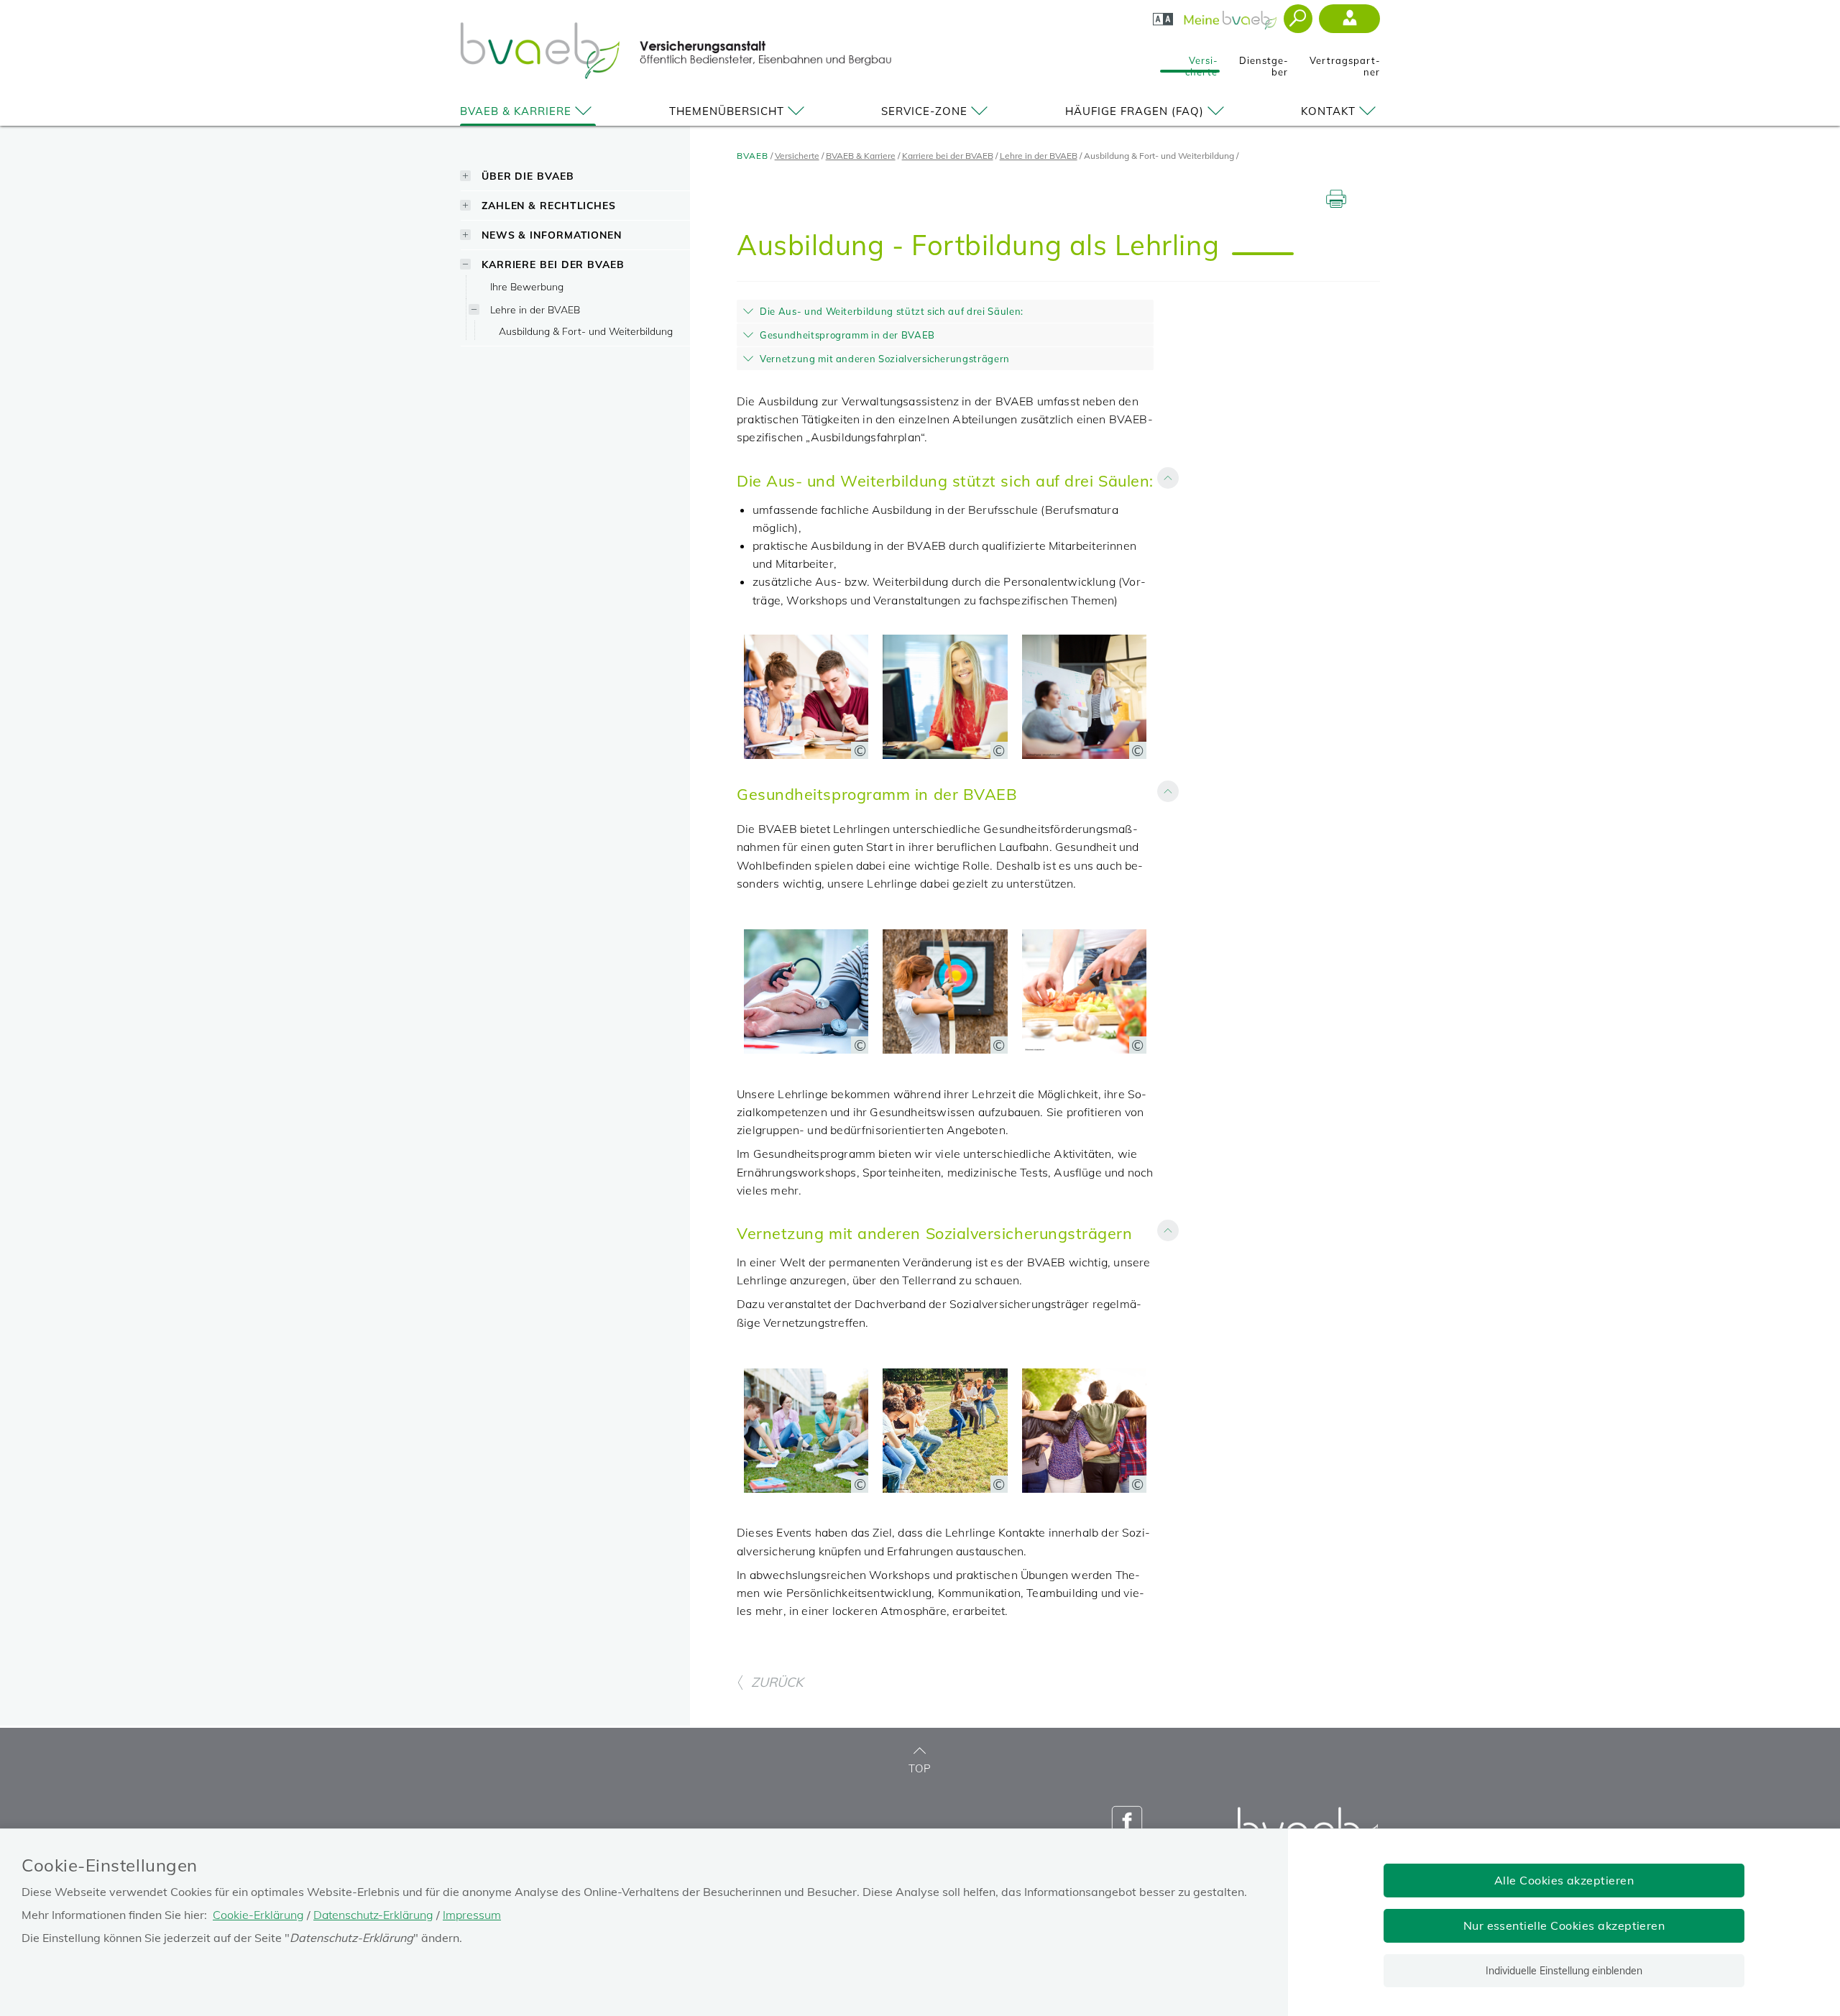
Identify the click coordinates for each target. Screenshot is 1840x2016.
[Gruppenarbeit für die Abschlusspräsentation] (806, 1488)
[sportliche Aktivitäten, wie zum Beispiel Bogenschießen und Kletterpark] (945, 1049)
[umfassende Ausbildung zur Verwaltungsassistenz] (945, 755)
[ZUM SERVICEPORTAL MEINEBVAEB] (1232, 16)
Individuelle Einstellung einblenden (1564, 1971)
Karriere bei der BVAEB (553, 264)
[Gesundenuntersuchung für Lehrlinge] (806, 1049)
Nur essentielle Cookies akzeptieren (1564, 1925)
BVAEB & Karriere (516, 111)
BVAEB (753, 156)
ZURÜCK (777, 1682)
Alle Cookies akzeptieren (1564, 1880)
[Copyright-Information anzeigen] (860, 750)
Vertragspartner (1345, 62)
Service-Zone (924, 111)
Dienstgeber (1264, 62)
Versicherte (1201, 62)
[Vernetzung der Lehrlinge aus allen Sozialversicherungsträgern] (1084, 1488)
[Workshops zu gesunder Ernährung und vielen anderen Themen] (1084, 1049)
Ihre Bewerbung (527, 286)
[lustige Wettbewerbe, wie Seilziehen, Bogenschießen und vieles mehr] (945, 1488)
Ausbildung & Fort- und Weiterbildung (586, 331)
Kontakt (1328, 111)
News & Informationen (552, 235)
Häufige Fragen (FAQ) (1135, 111)
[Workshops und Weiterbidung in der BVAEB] (1084, 755)
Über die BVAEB (528, 176)
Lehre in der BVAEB (535, 309)
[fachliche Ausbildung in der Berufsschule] (806, 755)
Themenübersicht (727, 111)
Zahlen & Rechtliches (549, 205)
